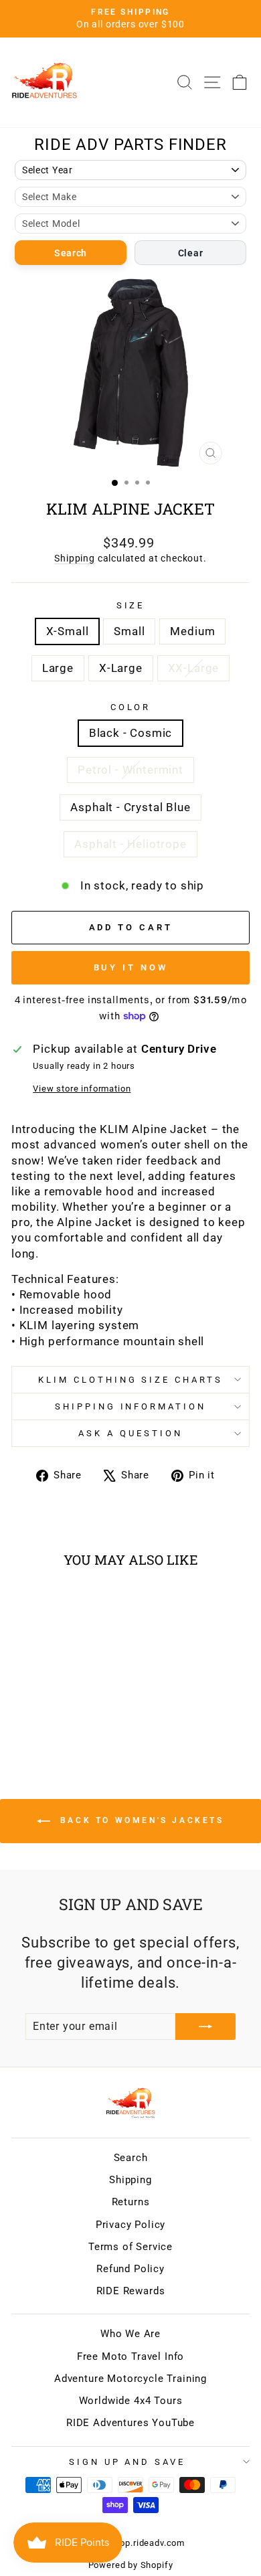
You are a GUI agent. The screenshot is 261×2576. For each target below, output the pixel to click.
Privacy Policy (131, 2225)
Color (131, 707)
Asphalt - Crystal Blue (130, 807)
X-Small (68, 631)
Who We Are (130, 2334)
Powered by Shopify (131, 2565)
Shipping (75, 558)
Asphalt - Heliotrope (130, 844)
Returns (131, 2202)
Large (58, 668)
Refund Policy (130, 2269)
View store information (82, 1089)
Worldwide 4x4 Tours (131, 2401)
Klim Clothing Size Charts (130, 1380)
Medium (192, 631)
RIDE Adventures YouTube (130, 2423)
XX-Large (194, 668)
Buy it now (131, 967)
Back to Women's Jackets (140, 1820)
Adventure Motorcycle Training (130, 2379)
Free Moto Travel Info (130, 2356)
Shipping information (131, 1406)
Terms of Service (130, 2247)
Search (71, 253)
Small (129, 631)
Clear (191, 253)
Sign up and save (127, 2462)
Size (131, 605)
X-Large (121, 668)
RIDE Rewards (131, 2291)
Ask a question (130, 1433)
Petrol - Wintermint (130, 770)
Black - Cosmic (131, 733)
